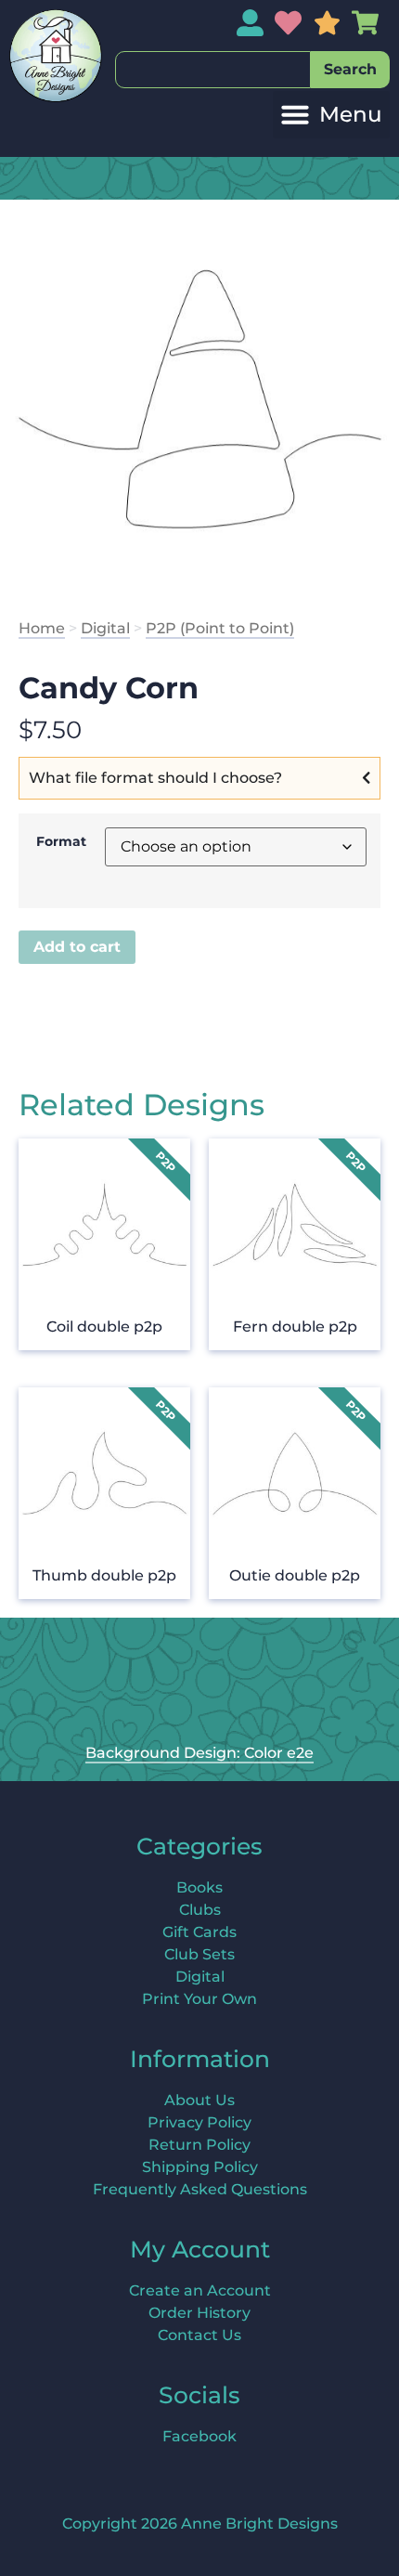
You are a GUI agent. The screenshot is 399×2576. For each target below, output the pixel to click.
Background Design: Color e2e (199, 1753)
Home (42, 628)
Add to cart (77, 947)
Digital (105, 628)
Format (61, 841)
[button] (331, 115)
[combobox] (213, 70)
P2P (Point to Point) (220, 628)
